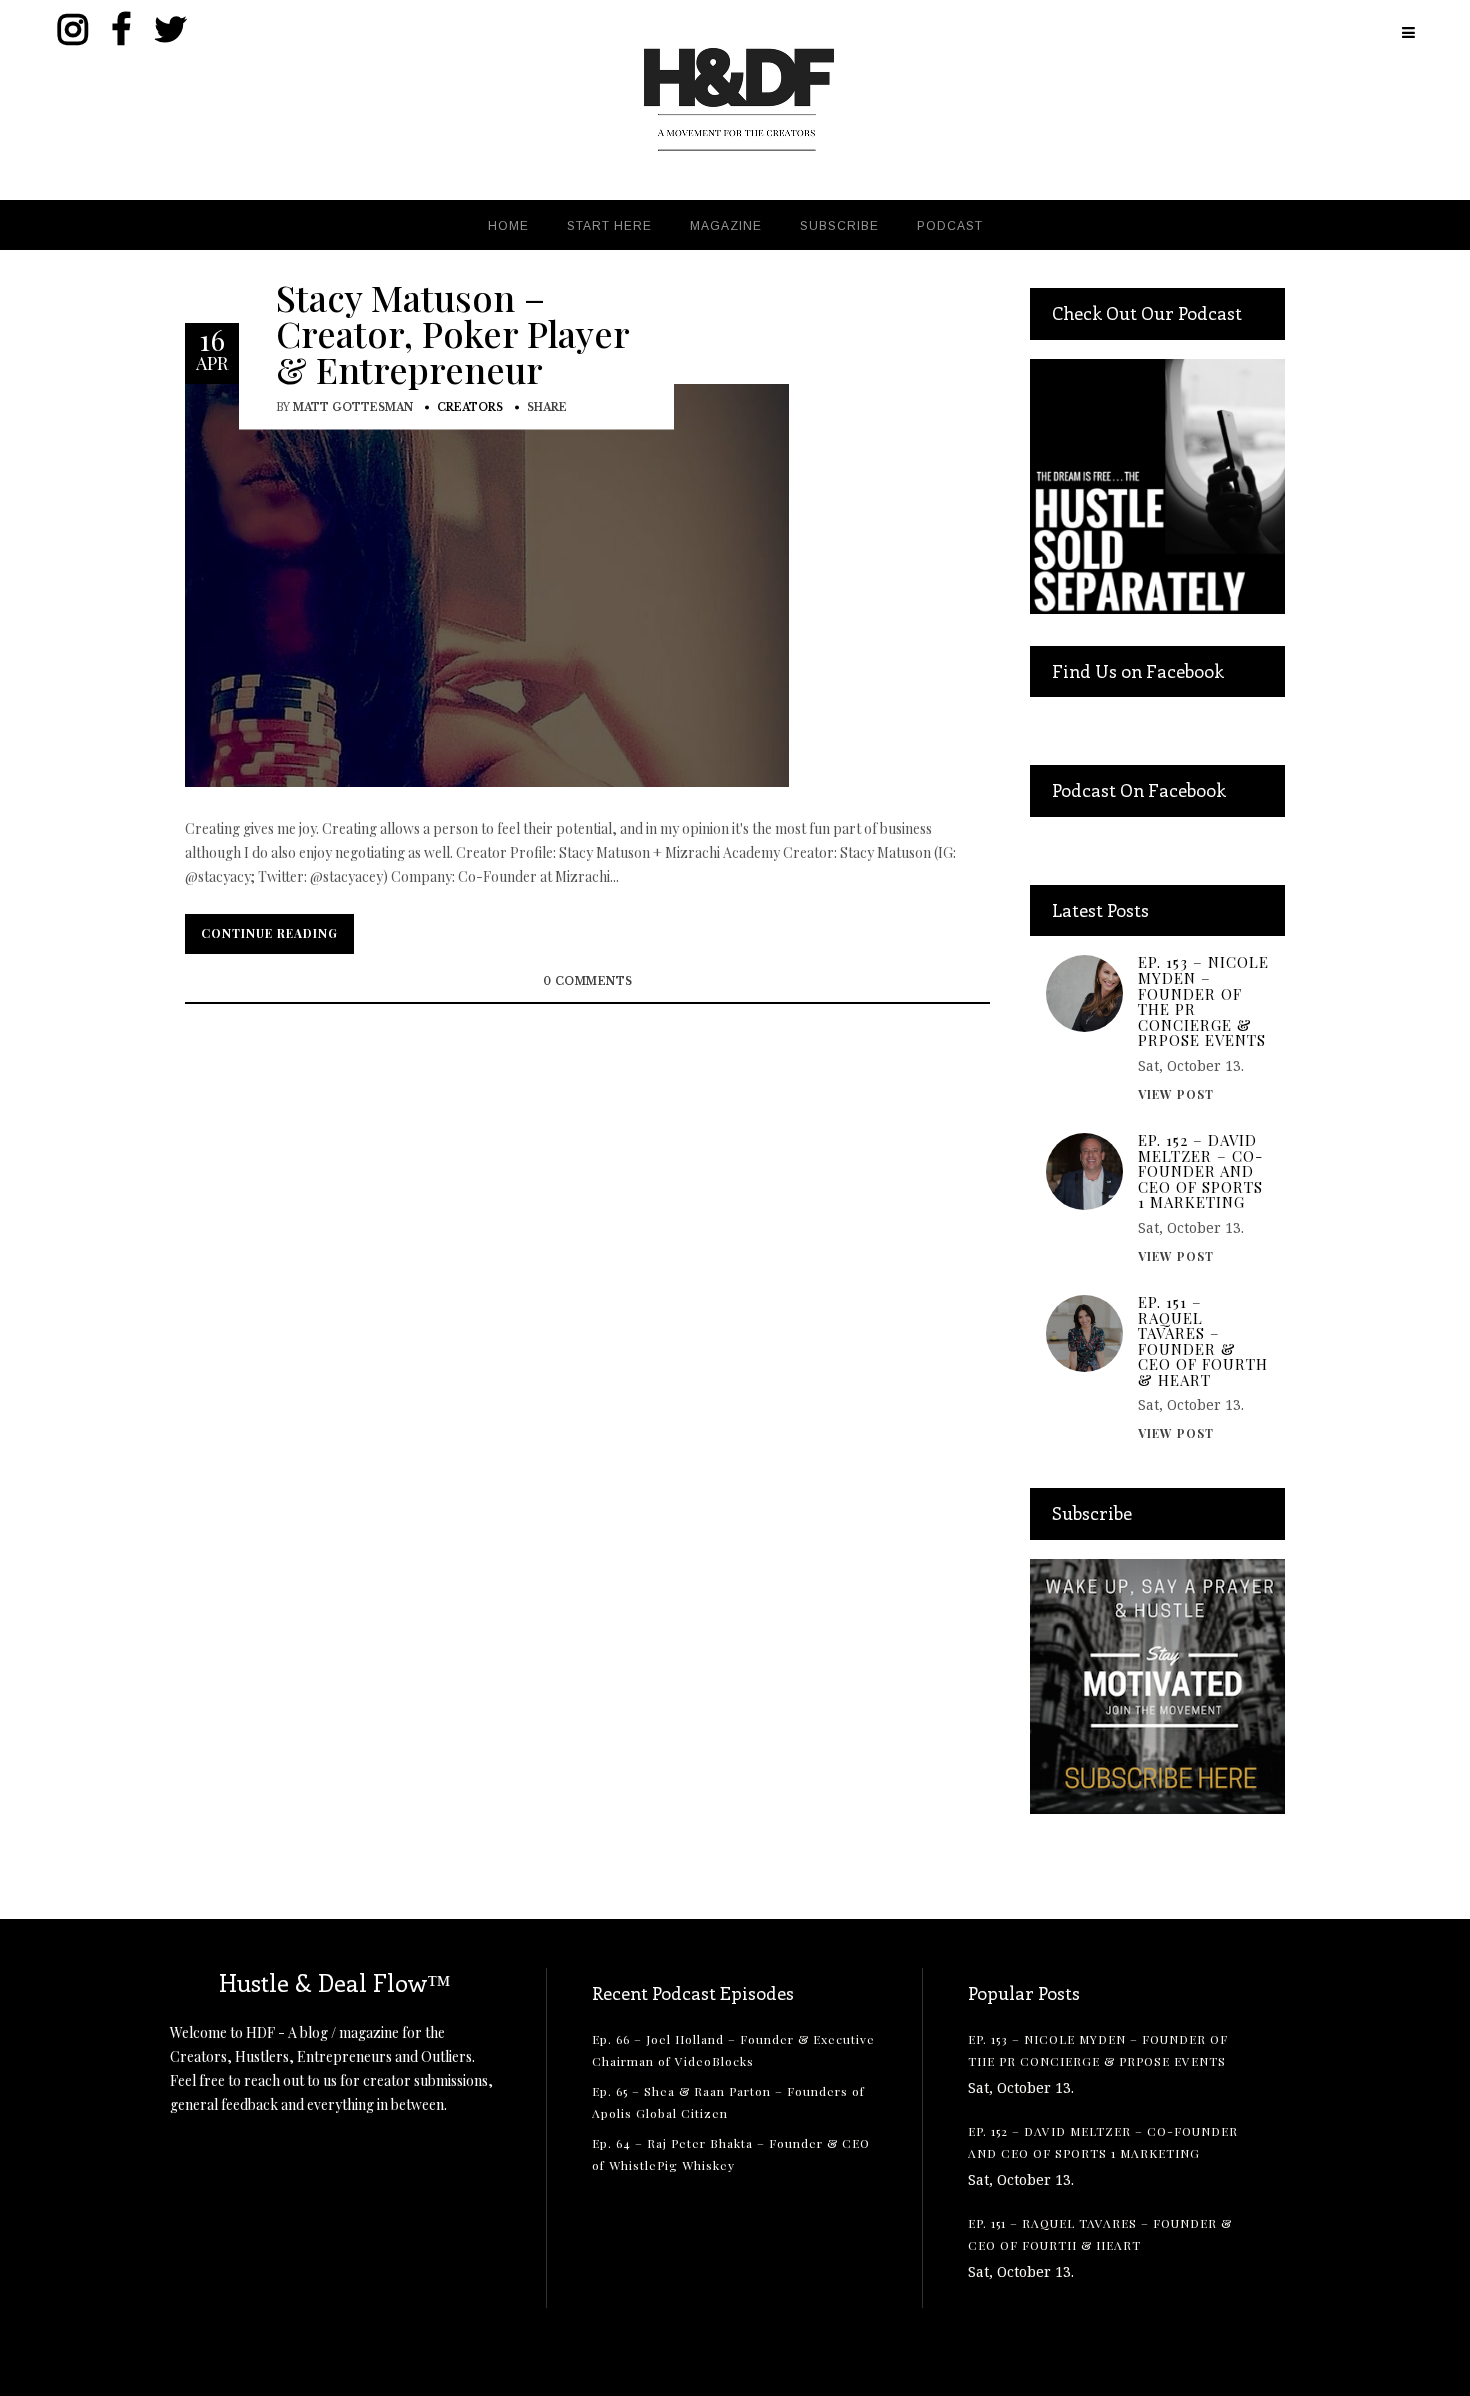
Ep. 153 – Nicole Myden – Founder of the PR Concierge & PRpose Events (1203, 1002)
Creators (470, 406)
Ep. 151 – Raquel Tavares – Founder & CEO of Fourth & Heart (1203, 1342)
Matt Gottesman (353, 406)
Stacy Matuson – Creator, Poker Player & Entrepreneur (452, 332)
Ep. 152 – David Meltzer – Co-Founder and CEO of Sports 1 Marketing (1200, 1172)
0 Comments (588, 981)
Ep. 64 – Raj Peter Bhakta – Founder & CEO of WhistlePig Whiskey (731, 2154)
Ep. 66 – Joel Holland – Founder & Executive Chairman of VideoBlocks (733, 2050)
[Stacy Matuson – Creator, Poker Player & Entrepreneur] (487, 583)
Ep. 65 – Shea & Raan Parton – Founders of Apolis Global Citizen (728, 2102)
